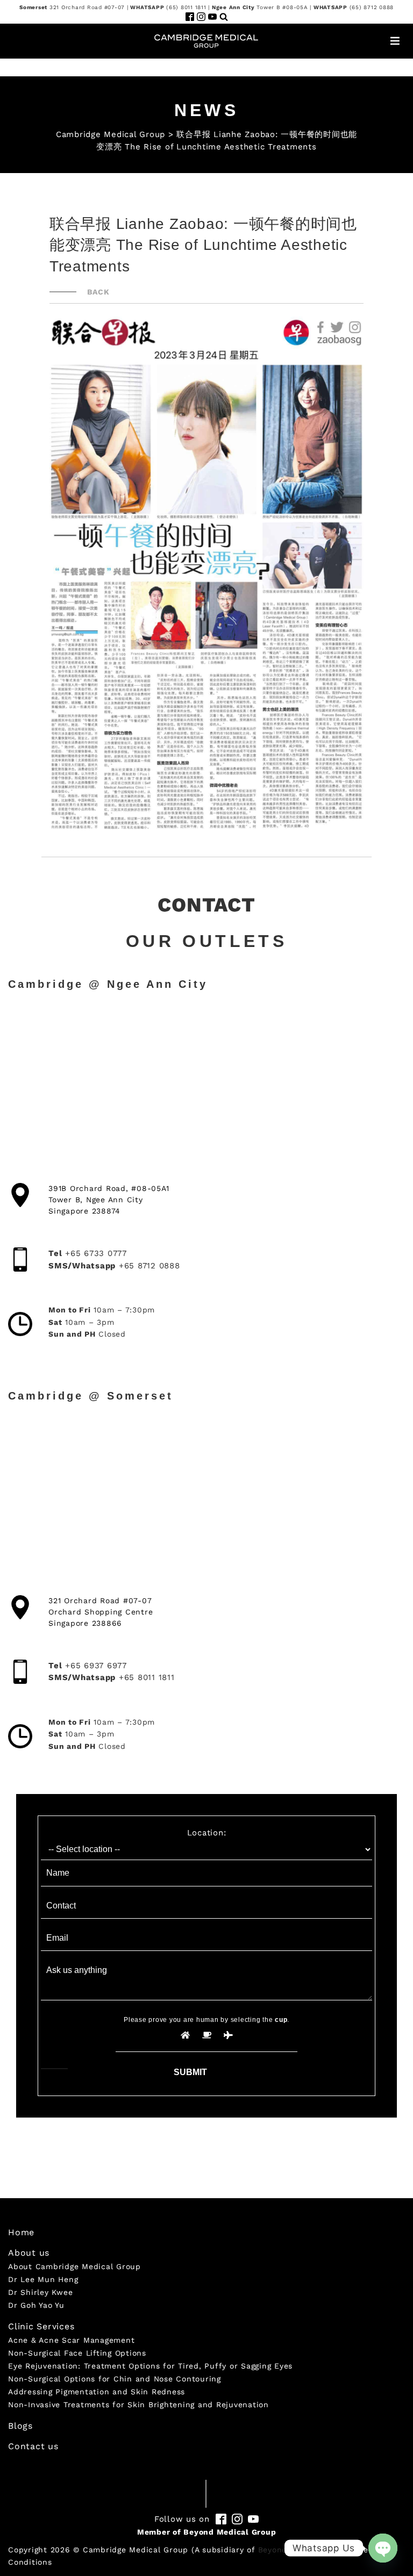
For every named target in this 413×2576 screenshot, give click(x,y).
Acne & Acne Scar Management (71, 2340)
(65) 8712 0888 (372, 7)
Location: (207, 1833)
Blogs (20, 2426)
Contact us (33, 2446)
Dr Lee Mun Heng (43, 2279)
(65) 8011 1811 (186, 7)
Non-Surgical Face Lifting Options (77, 2353)
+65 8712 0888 (149, 1266)
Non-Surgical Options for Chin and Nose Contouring (115, 2379)
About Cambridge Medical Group (74, 2266)
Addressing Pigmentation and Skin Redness (97, 2392)
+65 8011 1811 (147, 1677)
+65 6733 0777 (96, 1253)
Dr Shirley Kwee (40, 2292)
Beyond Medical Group (230, 2532)
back (98, 292)
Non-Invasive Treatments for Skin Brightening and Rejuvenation (138, 2405)
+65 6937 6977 (96, 1666)
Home (21, 2232)
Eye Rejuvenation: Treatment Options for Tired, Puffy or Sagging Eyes (150, 2366)
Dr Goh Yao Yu (36, 2305)
